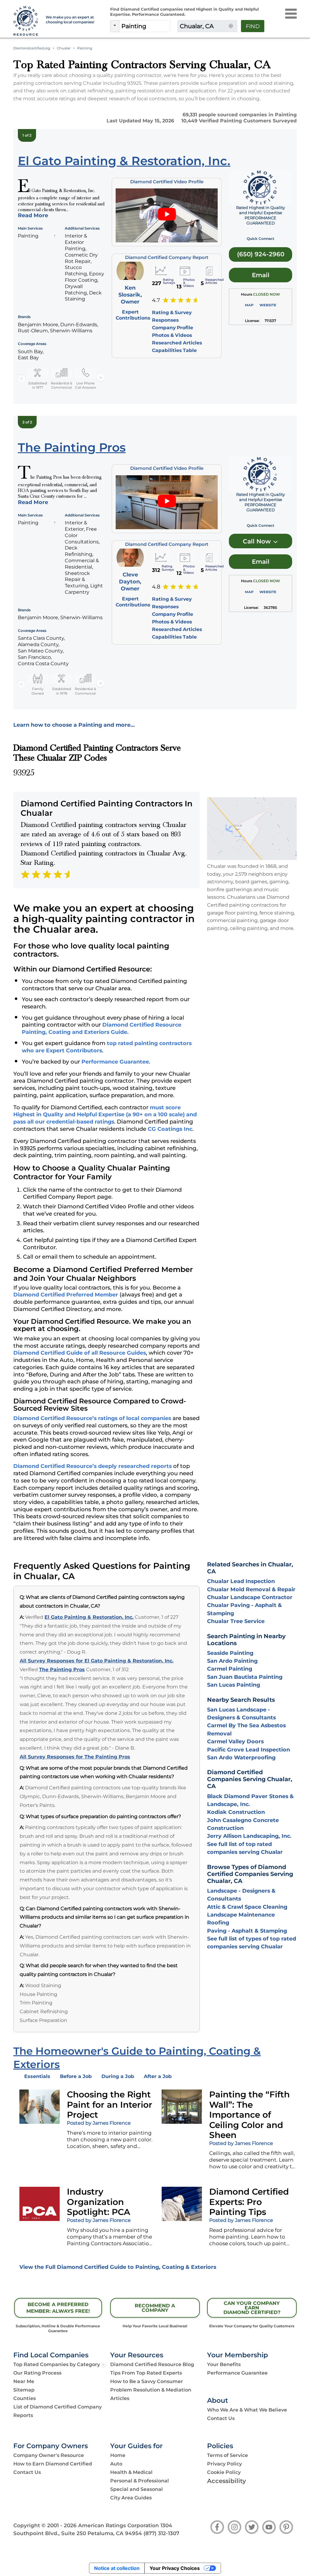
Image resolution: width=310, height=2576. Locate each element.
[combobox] (145, 26)
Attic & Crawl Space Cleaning (247, 1907)
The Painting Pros (62, 1670)
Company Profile (173, 328)
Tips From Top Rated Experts (146, 2373)
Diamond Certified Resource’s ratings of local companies (92, 1418)
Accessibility (227, 2481)
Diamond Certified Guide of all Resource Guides (80, 1353)
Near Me (24, 2381)
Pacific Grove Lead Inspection (249, 1749)
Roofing (218, 1922)
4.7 (156, 300)
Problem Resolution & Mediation (151, 2390)
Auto (116, 2464)
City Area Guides (131, 2498)
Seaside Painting (230, 1653)
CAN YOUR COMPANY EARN (252, 2308)
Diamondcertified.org (32, 48)
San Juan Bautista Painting (245, 1677)
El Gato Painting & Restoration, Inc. (89, 1617)
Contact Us (221, 2418)
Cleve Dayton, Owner (130, 581)
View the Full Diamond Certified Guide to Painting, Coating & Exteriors (118, 2267)
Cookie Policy (224, 2472)
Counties (25, 2398)
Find (253, 26)
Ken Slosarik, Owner (130, 295)
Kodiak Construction (236, 1812)
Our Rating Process (37, 2373)
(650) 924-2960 (261, 254)
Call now (258, 541)
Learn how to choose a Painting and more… (74, 725)
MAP (249, 305)
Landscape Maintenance (241, 1915)
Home (118, 2455)
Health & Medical (131, 2472)
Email (261, 275)
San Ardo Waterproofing (241, 1757)
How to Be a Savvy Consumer (147, 2381)
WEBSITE (268, 305)
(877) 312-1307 (161, 2533)
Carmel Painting (230, 1669)
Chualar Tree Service (236, 1621)
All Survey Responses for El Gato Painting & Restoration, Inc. (97, 1661)
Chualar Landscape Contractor (250, 1597)
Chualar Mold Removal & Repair (251, 1589)
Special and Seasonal (137, 2489)
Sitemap (24, 2390)
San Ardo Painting (232, 1661)
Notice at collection (117, 2568)
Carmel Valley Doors (235, 1741)
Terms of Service (228, 2455)
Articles (120, 2398)
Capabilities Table (174, 350)
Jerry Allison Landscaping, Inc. (249, 1836)
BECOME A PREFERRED (58, 2308)
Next (101, 378)
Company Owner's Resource (49, 2455)
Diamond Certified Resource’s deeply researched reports (92, 1466)
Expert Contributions (133, 315)
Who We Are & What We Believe (247, 2410)
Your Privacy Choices (175, 2568)
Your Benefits (224, 2364)
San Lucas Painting (234, 1685)
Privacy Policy (224, 2464)
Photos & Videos (172, 335)
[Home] (26, 21)
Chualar (64, 48)
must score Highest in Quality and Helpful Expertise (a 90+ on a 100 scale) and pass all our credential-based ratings (105, 1115)
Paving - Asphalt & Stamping (247, 1931)
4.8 (156, 587)
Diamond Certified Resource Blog (152, 2364)
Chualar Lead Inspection (241, 1581)
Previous (21, 378)
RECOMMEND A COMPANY (155, 2308)
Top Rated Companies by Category (57, 2364)
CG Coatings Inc (170, 1129)
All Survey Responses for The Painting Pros (75, 1757)
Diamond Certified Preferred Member (66, 1295)
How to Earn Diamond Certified (53, 2464)
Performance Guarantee (115, 1062)
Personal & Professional (140, 2481)
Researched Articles (177, 343)
